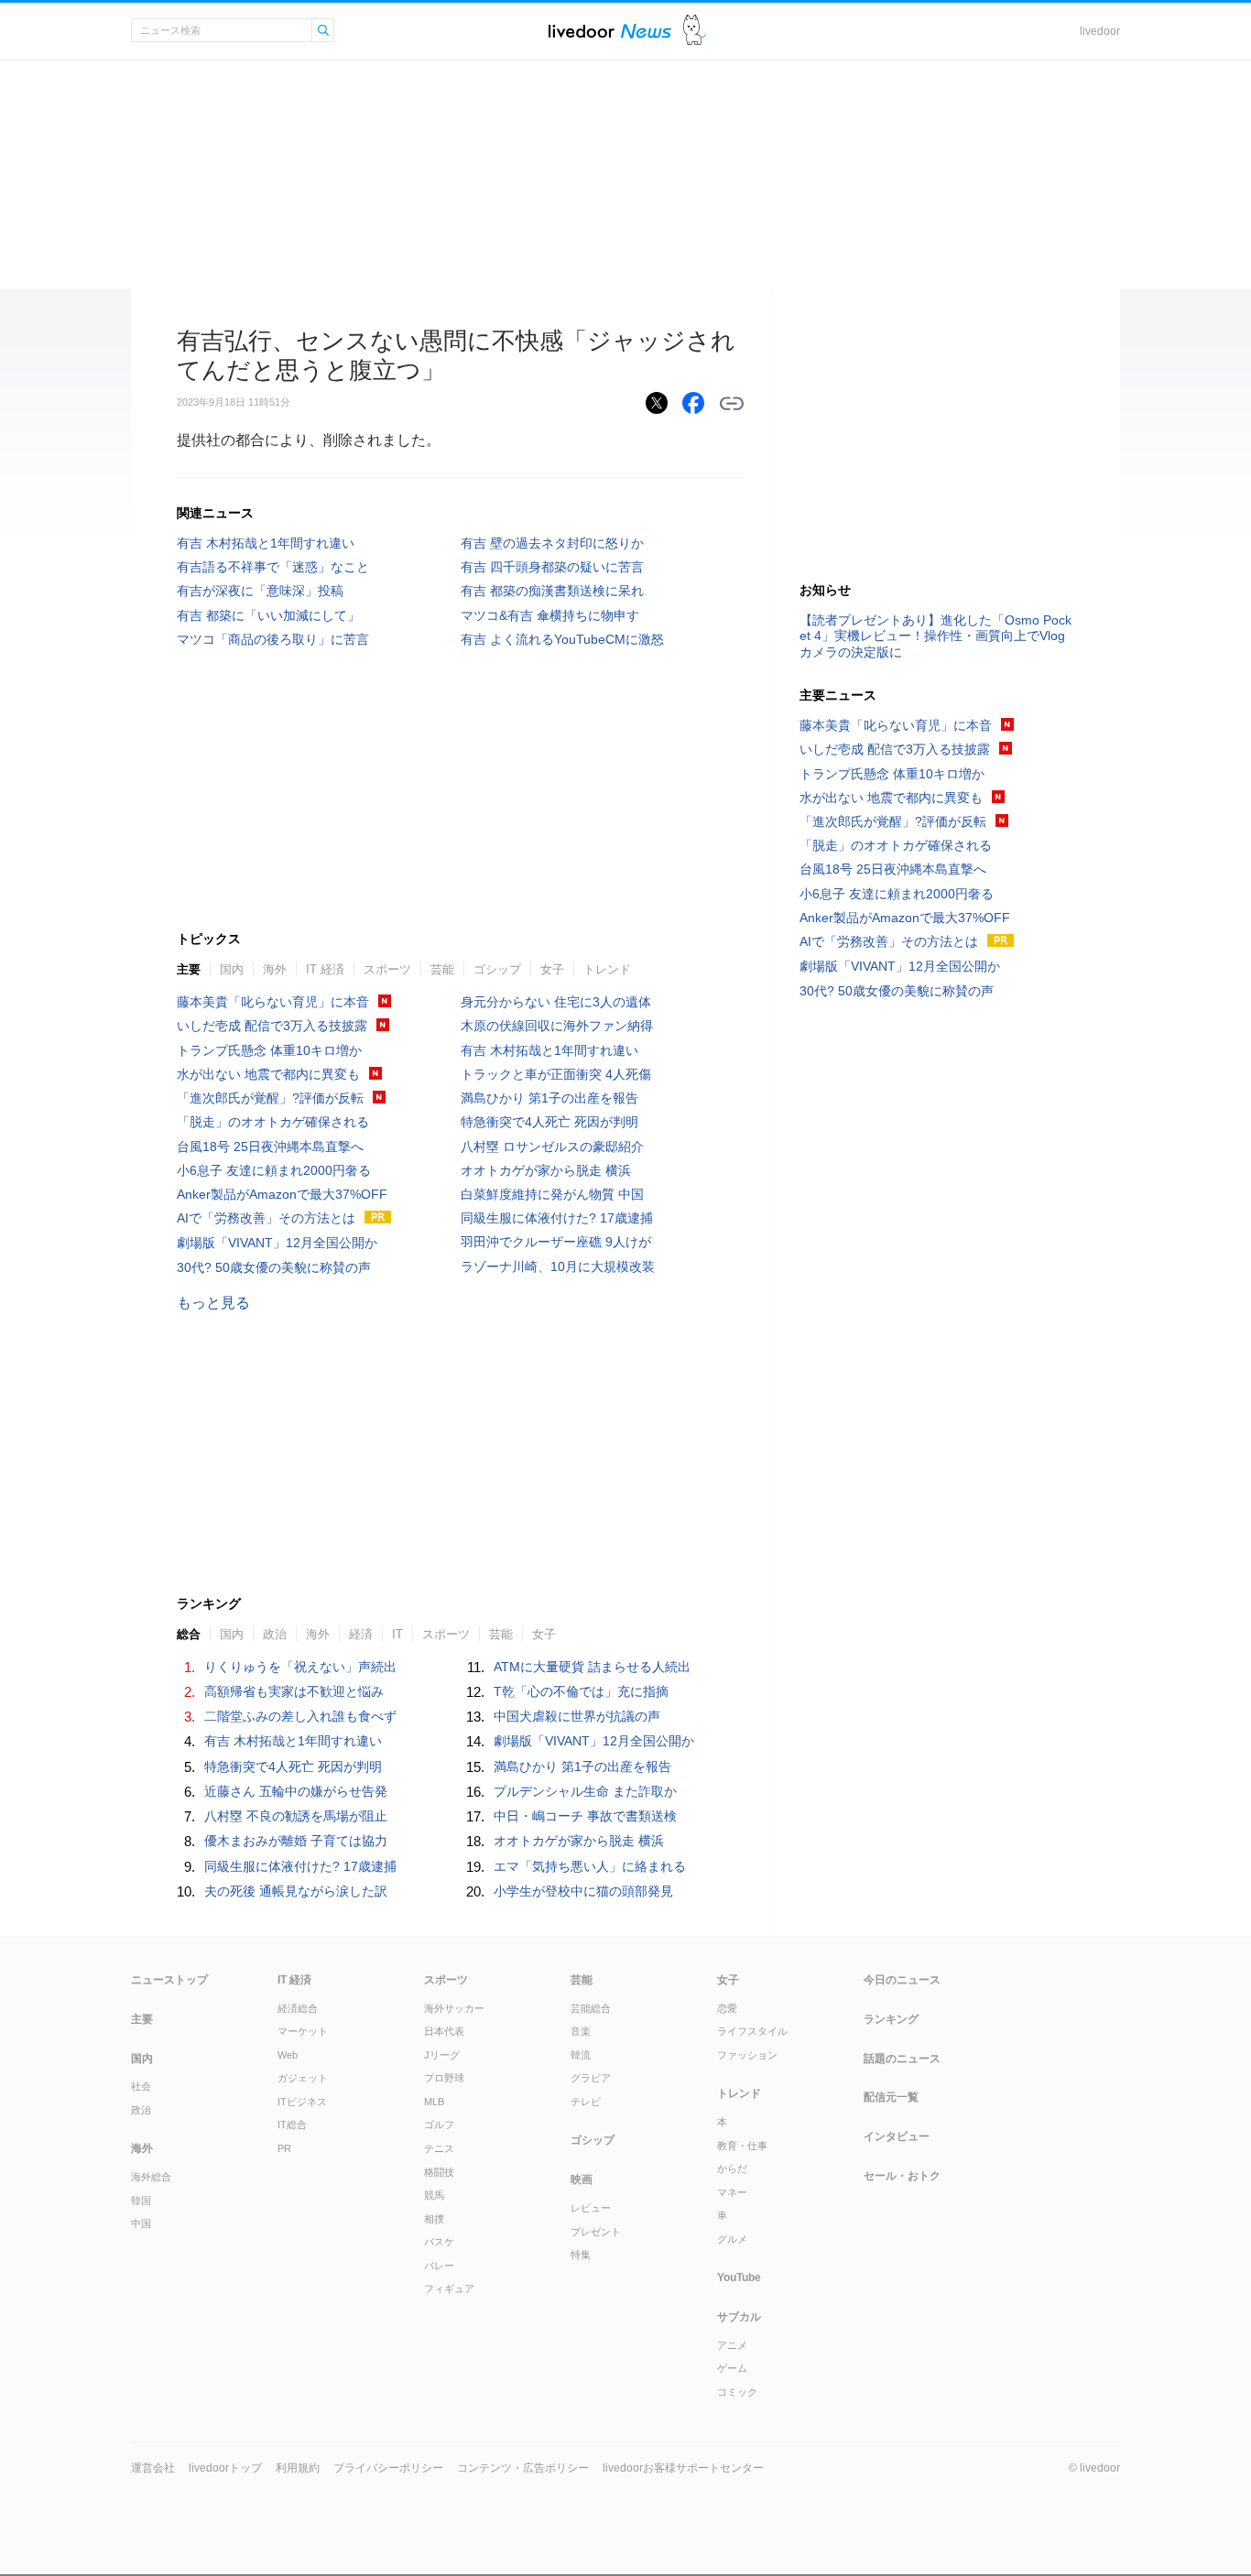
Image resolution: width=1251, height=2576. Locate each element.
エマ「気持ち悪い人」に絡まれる (590, 1866)
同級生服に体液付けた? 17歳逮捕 (557, 1218)
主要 (189, 969)
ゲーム (732, 2368)
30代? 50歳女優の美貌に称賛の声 (274, 1267)
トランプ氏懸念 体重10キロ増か (269, 1050)
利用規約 (298, 2468)
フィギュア (449, 2288)
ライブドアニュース (610, 31)
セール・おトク (902, 2176)
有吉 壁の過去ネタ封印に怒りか (552, 543)
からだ (732, 2168)
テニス (439, 2148)
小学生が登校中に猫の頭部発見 (583, 1891)
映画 (582, 2179)
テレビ (586, 2102)
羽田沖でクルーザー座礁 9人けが (556, 1242)
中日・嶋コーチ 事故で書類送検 (585, 1816)
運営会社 (153, 2468)
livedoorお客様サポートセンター (683, 2468)
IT (397, 1634)
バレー (439, 2266)
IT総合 (292, 2125)
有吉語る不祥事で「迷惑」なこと (273, 567)
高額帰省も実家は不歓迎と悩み (294, 1691)
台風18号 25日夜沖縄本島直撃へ (270, 1147)
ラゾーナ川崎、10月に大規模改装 (558, 1266)
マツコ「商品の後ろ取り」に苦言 (273, 639)
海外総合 (151, 2177)
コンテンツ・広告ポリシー (523, 2468)
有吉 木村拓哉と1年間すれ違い (266, 543)
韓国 (141, 2201)
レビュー (591, 2208)
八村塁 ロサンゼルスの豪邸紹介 (552, 1147)
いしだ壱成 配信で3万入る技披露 (272, 1026)
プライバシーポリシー (388, 2468)
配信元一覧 (891, 2097)
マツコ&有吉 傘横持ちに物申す (550, 615)
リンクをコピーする (732, 404)
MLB (434, 2102)
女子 (552, 969)
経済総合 (298, 2008)
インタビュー (897, 2136)
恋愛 (727, 2008)
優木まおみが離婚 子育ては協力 (296, 1841)
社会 (141, 2086)
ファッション (747, 2055)
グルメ (732, 2239)
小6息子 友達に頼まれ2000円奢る (274, 1170)
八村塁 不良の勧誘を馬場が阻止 (296, 1816)
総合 (189, 1634)
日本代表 (444, 2031)
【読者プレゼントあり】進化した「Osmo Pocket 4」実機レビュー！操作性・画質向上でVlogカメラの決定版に (936, 636)
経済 (361, 1634)
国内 (232, 969)
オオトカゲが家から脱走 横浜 (546, 1170)
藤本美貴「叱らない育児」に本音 (273, 1002)
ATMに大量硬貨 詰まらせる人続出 (592, 1667)
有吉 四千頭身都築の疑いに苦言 (552, 567)
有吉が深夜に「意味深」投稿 (260, 591)
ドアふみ (695, 31)
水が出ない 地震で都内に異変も (268, 1074)
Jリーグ (442, 2055)
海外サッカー (454, 2008)
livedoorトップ (225, 2468)
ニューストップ (169, 1980)
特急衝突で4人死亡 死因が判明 (549, 1122)
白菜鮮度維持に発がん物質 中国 (552, 1194)
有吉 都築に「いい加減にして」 (268, 615)
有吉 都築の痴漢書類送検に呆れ (552, 591)
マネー (732, 2192)
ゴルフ (439, 2125)
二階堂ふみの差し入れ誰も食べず (300, 1716)
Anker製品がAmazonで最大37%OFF (282, 1194)
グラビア (591, 2078)
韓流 (581, 2055)
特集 (581, 2255)
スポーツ (387, 969)
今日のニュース (902, 1980)
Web (288, 2055)
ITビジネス (302, 2102)
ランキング (891, 2019)
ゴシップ (497, 969)
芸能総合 (591, 2008)
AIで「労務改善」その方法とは (266, 1218)
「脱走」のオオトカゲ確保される (273, 1122)
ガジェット (303, 2078)
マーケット (303, 2031)
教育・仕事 (742, 2146)
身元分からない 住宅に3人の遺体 (556, 1002)
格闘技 (439, 2172)
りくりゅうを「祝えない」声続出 (300, 1667)
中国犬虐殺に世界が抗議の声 (577, 1716)
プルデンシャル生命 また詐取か (585, 1791)
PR (284, 2148)
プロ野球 (444, 2078)
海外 (275, 969)
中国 (141, 2223)
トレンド (607, 969)
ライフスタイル (752, 2031)
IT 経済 (325, 969)
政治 (275, 1634)
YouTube (739, 2277)
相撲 (434, 2219)
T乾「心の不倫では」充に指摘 (581, 1691)
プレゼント (596, 2232)
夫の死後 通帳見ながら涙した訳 (296, 1891)
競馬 (434, 2195)
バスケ (439, 2242)
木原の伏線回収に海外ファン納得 (557, 1026)
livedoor (1100, 31)
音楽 (581, 2031)
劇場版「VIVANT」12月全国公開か (277, 1243)
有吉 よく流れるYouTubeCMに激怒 (562, 639)
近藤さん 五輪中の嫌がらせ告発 (296, 1791)
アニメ (732, 2345)
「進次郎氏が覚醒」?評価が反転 (270, 1098)
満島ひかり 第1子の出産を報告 (549, 1098)
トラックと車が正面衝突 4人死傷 (556, 1074)
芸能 (442, 969)
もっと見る (213, 1303)
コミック (737, 2392)
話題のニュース (902, 2059)
